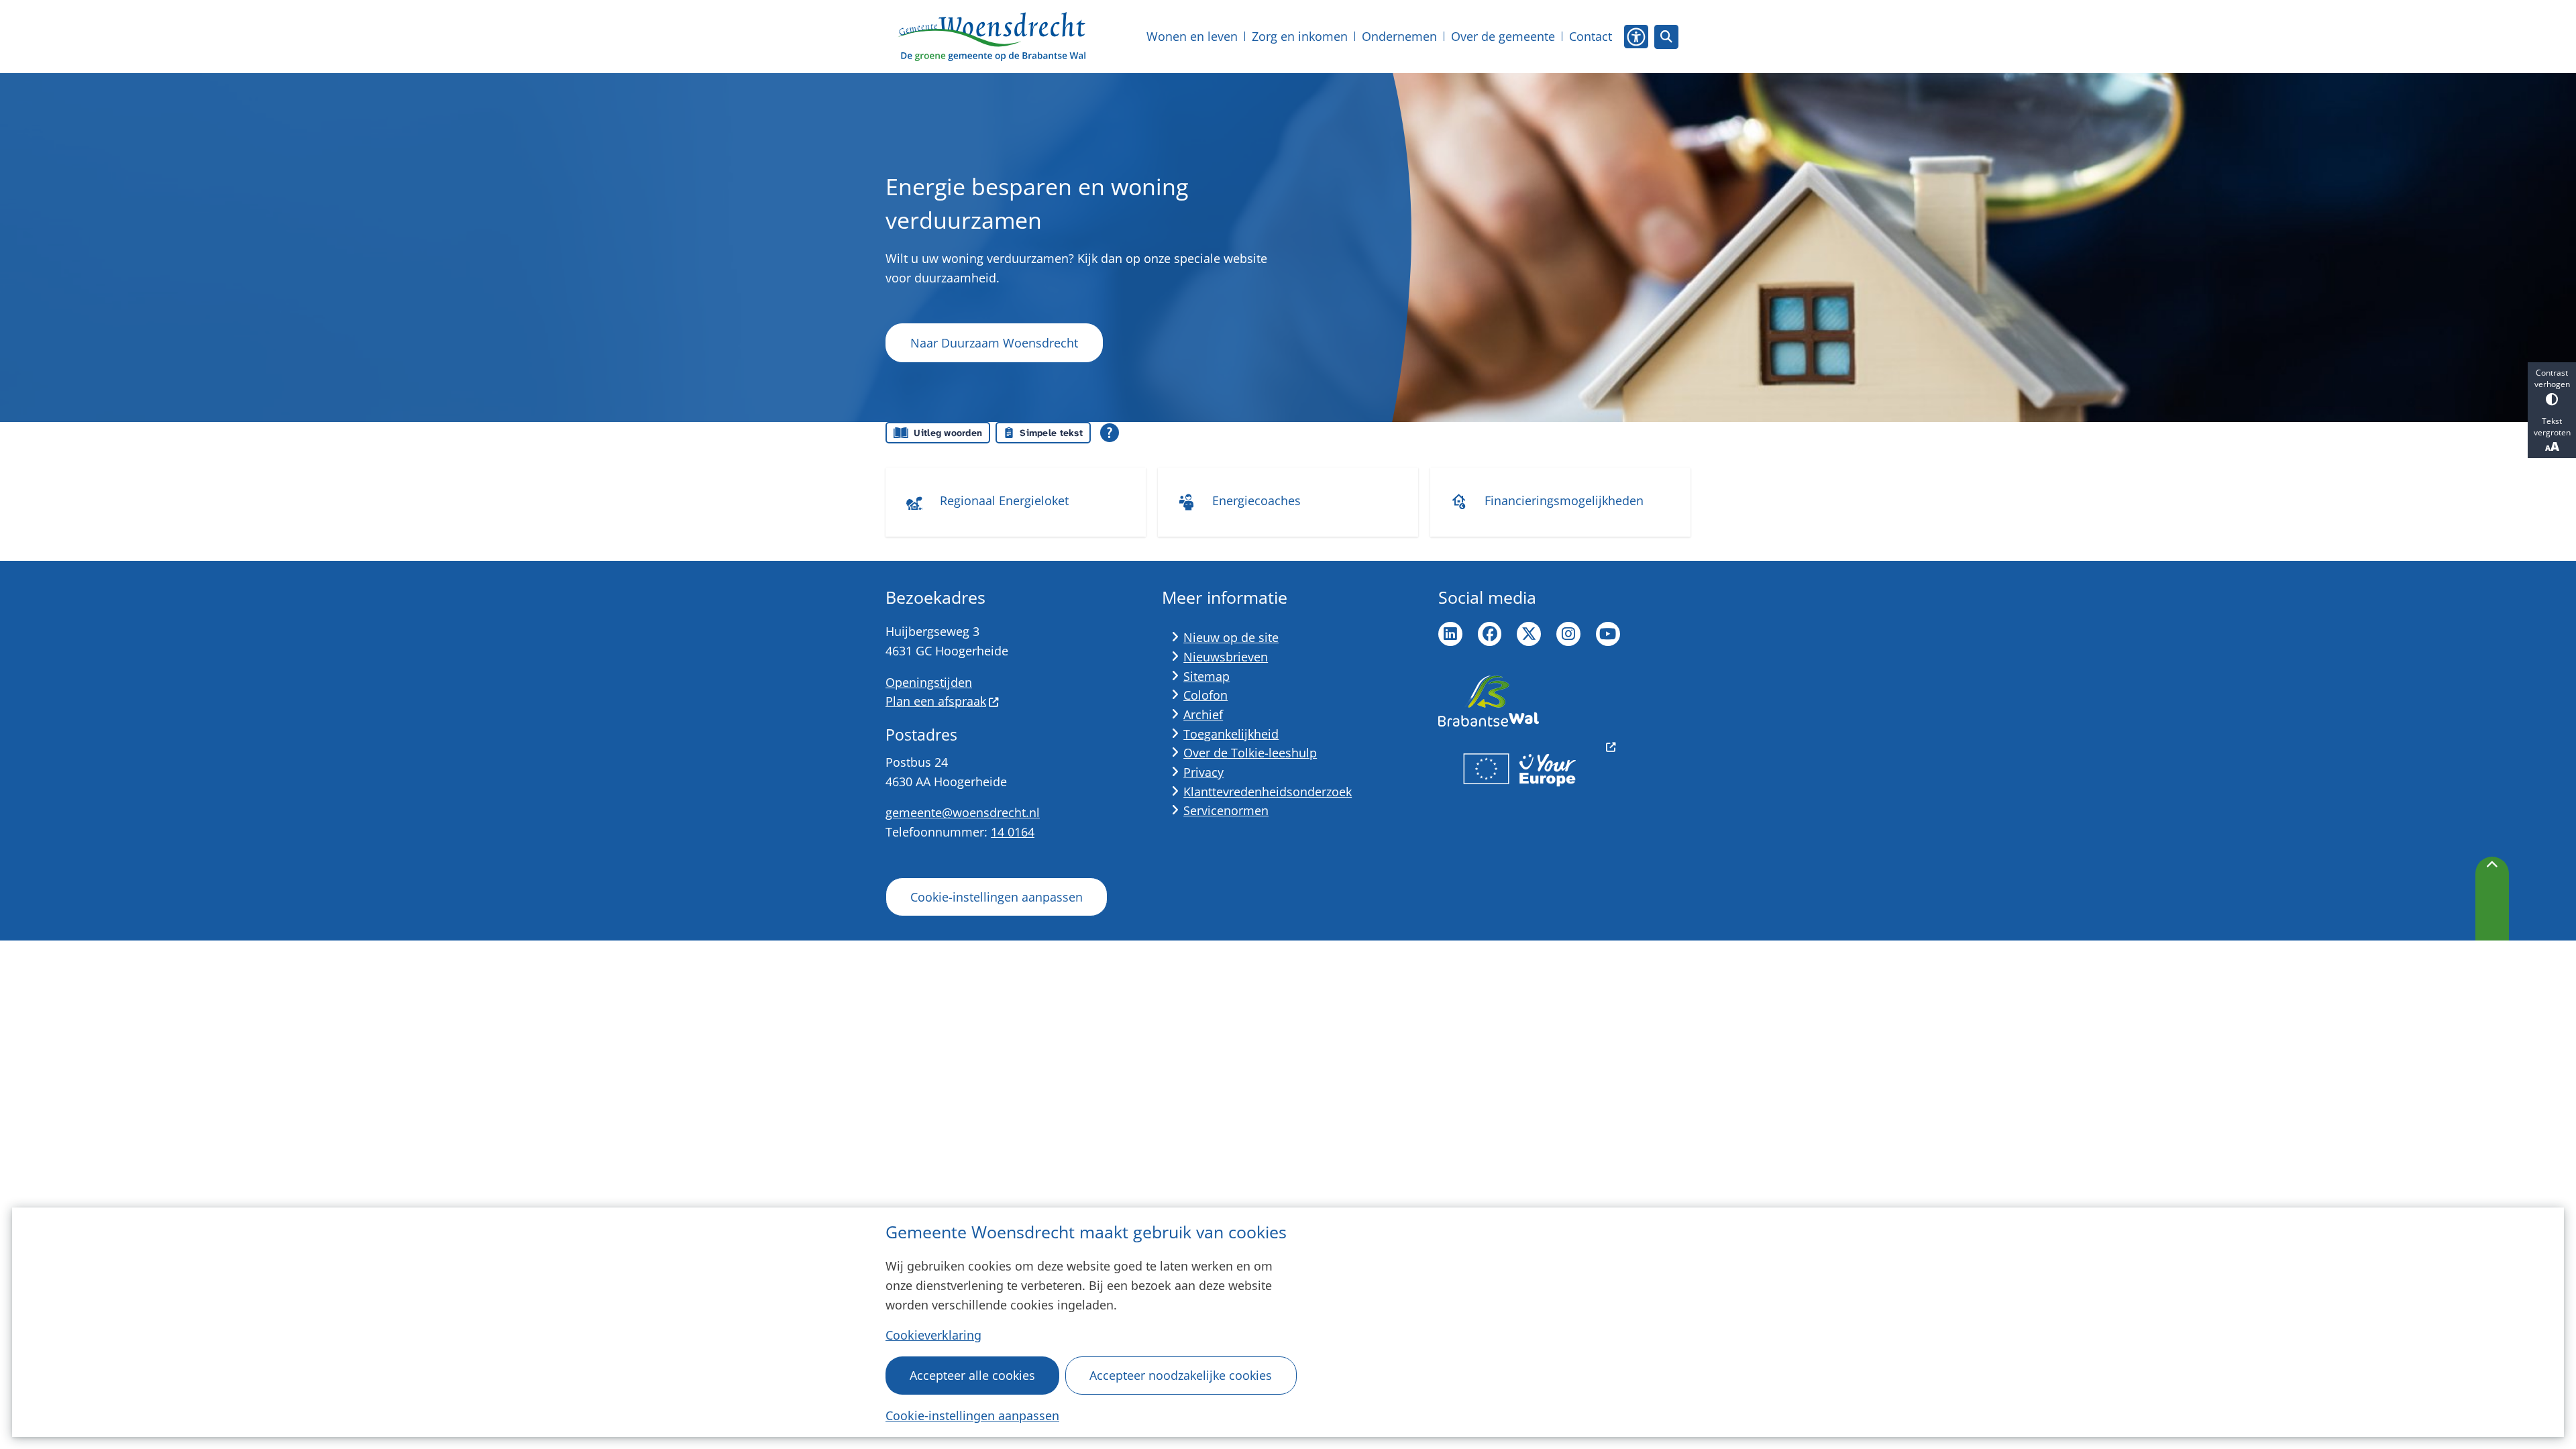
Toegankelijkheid (1231, 734)
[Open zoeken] (1666, 37)
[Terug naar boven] (2492, 899)
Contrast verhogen (2552, 378)
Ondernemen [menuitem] (1399, 36)
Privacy (1203, 772)
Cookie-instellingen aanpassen (972, 1415)
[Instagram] (1568, 634)
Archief (1203, 714)
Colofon (1205, 695)
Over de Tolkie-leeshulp (1250, 753)
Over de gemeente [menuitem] (1503, 36)
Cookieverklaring (933, 1335)
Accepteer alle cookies (972, 1375)
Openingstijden (929, 682)
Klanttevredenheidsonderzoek (1268, 792)
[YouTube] (1608, 634)
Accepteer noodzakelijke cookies (1181, 1375)
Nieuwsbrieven (1226, 657)
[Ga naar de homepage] (991, 37)
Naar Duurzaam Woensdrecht (994, 343)
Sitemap (1206, 676)
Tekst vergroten (2552, 427)
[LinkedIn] (1450, 634)
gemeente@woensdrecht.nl (963, 812)
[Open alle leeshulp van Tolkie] (1110, 433)
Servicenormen (1226, 810)
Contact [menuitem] (1591, 36)
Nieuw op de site (1231, 637)
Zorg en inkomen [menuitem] (1300, 36)
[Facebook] (1490, 634)
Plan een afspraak (936, 701)
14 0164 (1013, 832)
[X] (1529, 634)
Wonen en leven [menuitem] (1192, 36)
